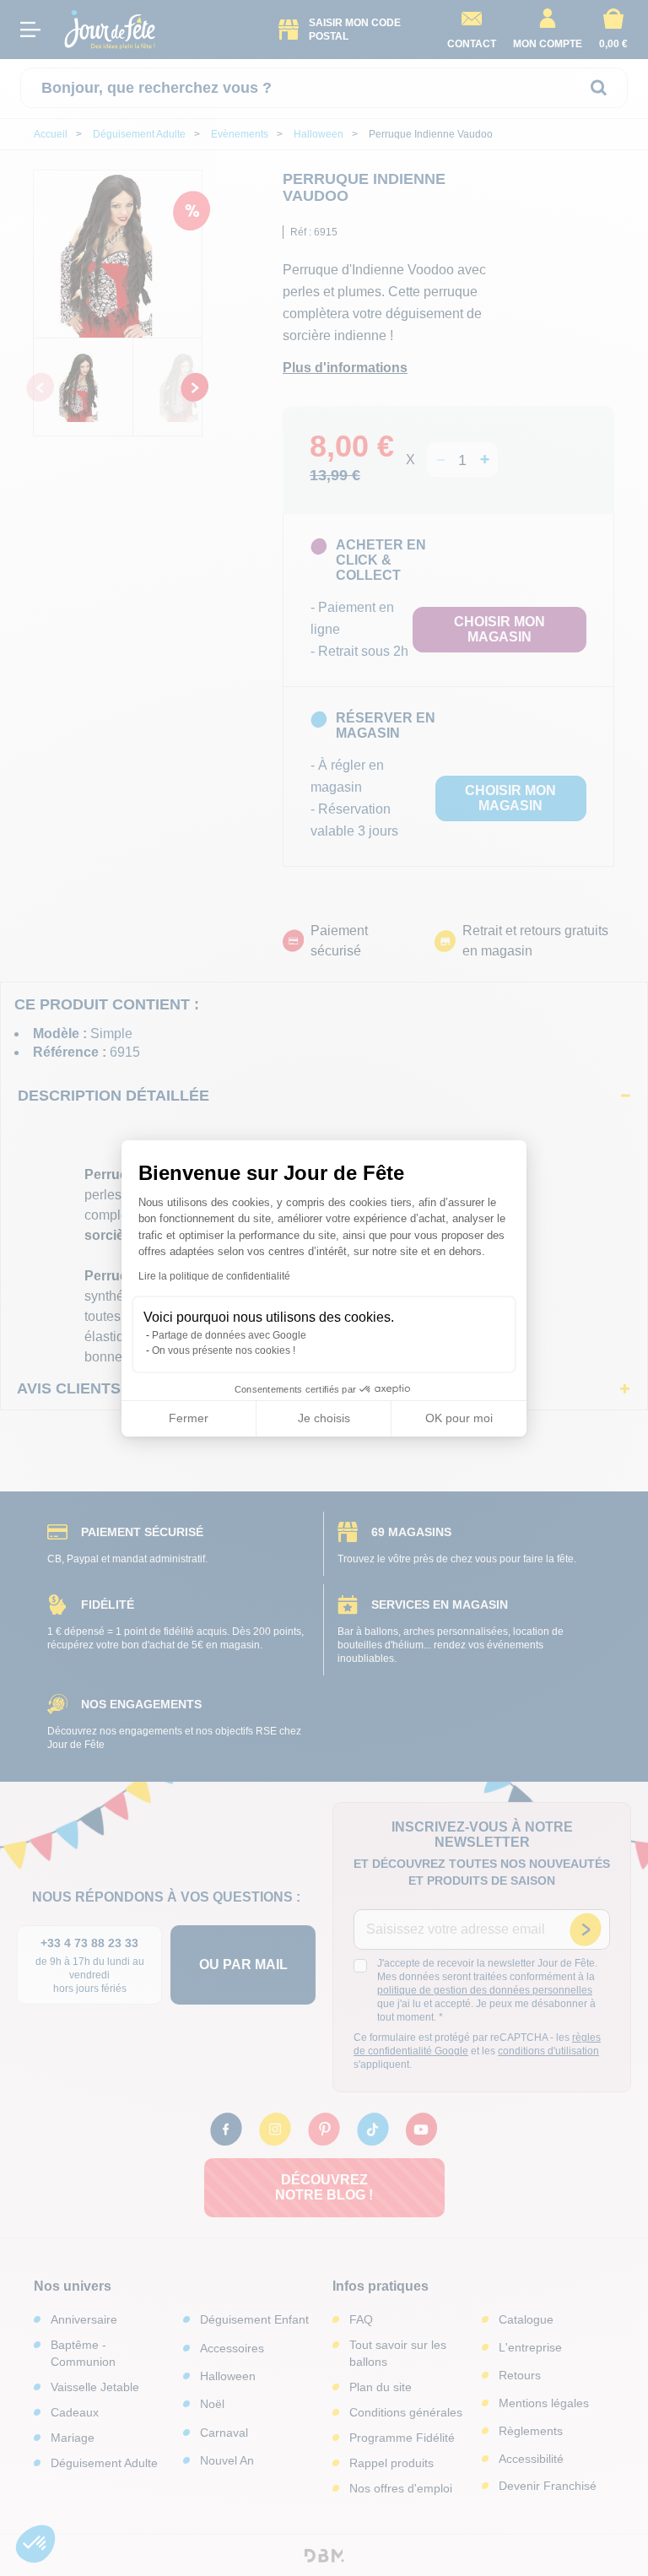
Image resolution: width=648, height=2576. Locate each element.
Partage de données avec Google (229, 1335)
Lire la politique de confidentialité (214, 1276)
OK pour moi (459, 1418)
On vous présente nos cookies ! (224, 1350)
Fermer (189, 1418)
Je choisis (324, 1418)
